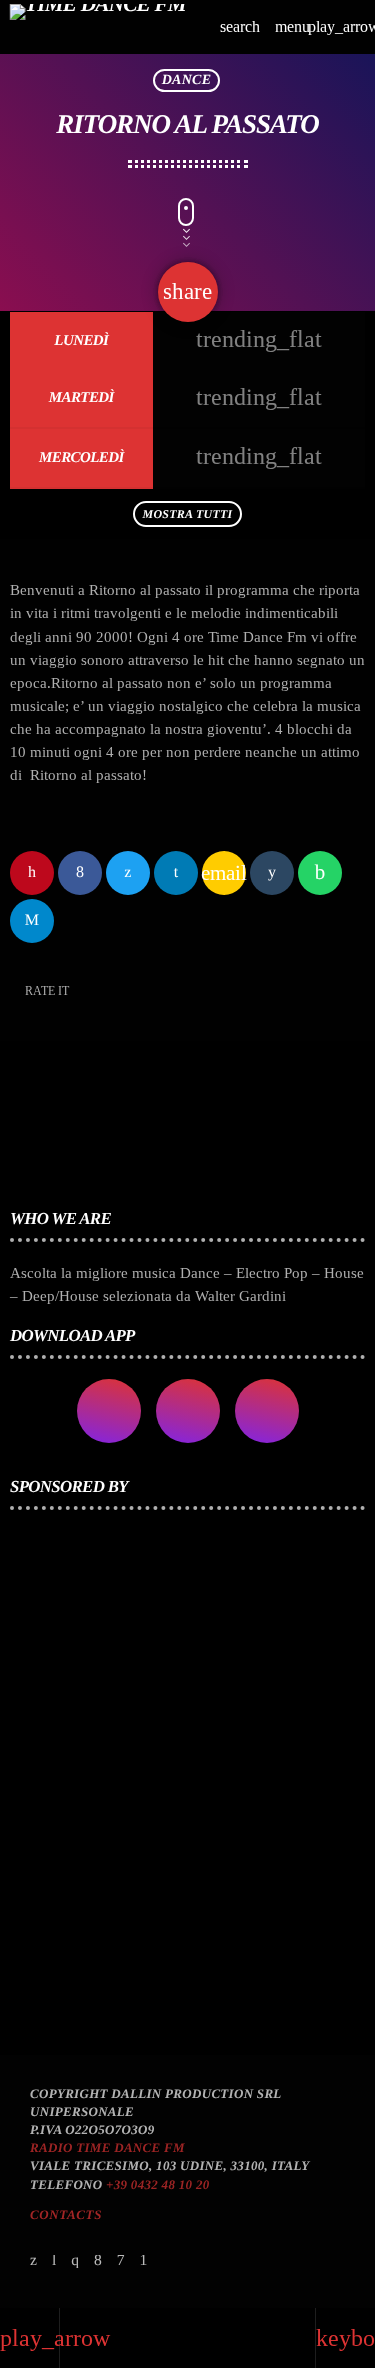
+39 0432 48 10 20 (158, 2184)
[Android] (143, 2262)
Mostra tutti (188, 514)
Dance (187, 80)
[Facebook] (98, 2262)
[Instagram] (75, 2262)
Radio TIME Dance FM (107, 2147)
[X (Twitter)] (34, 2262)
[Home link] (97, 27)
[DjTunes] (121, 2262)
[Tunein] (54, 2262)
